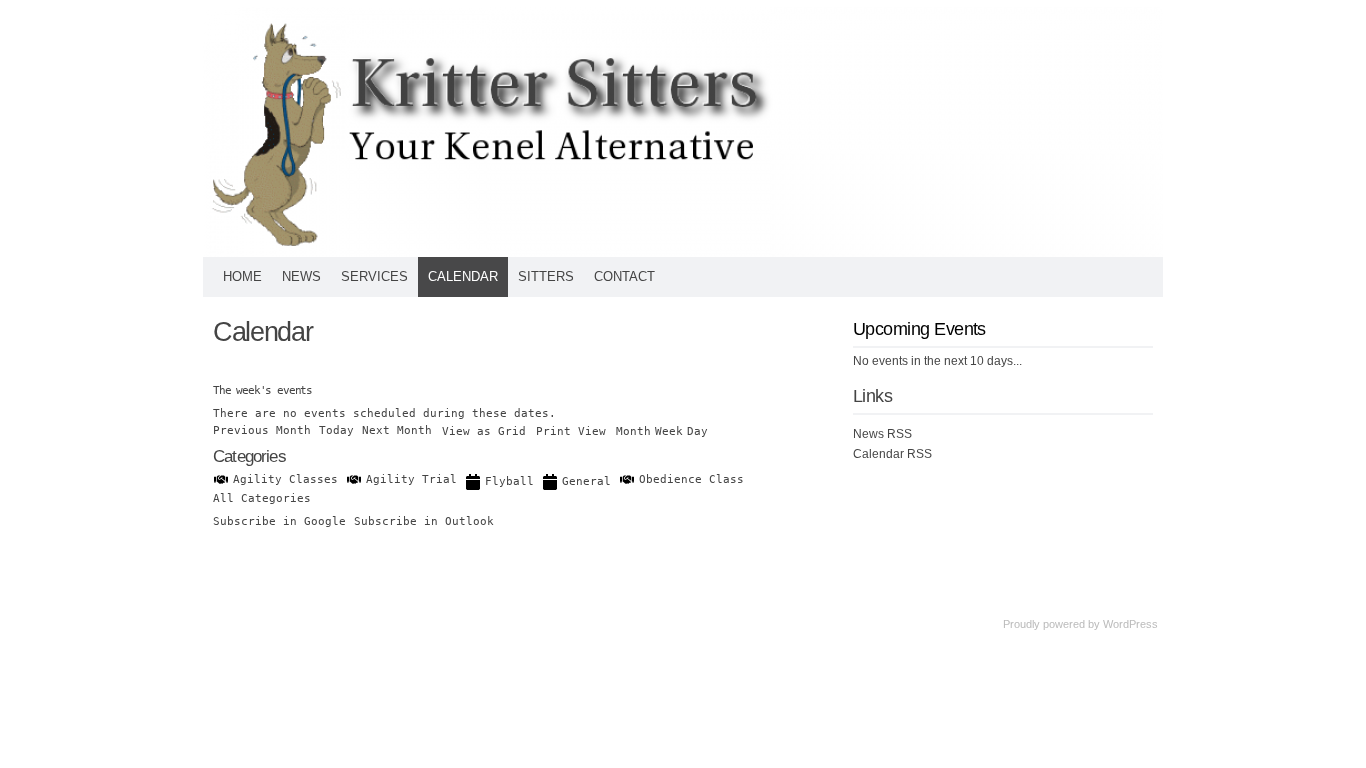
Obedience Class (691, 479)
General (586, 481)
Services (374, 276)
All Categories (262, 498)
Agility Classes (285, 479)
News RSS (882, 434)
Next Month (397, 430)
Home (242, 276)
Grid (484, 431)
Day (697, 431)
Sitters (546, 276)
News (301, 276)
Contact (624, 276)
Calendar (463, 276)
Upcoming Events (919, 329)
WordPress (1130, 624)
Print (571, 431)
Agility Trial (411, 479)
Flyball (509, 481)
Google (279, 521)
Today (336, 430)
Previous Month (262, 430)
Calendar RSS (892, 454)
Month (633, 431)
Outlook (424, 521)
